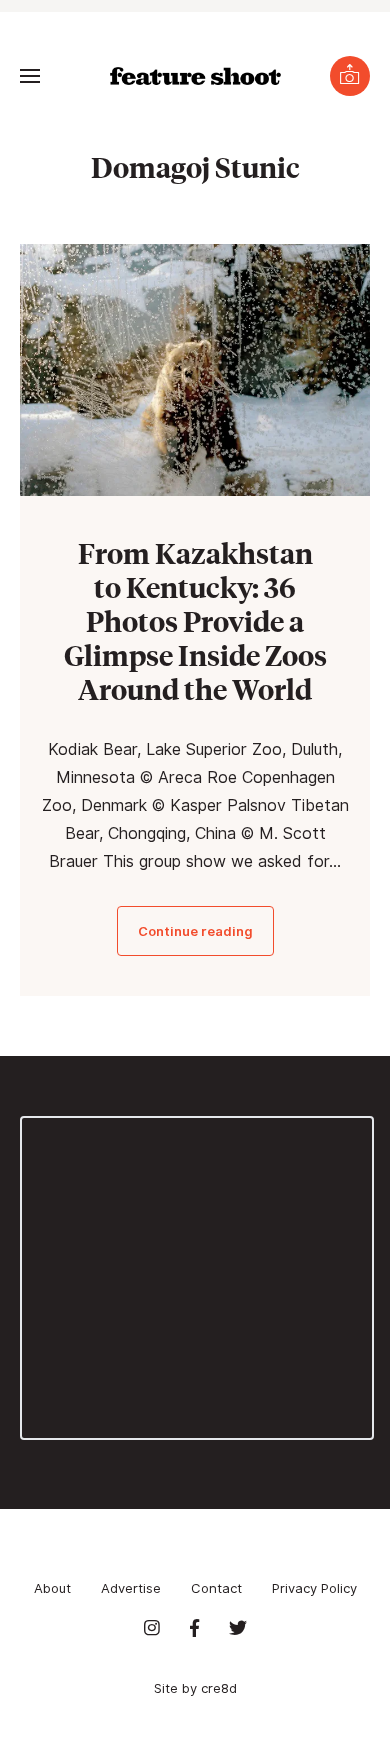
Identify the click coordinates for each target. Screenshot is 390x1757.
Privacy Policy (314, 1588)
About (52, 1588)
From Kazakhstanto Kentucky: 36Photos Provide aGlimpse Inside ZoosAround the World (195, 620)
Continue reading (195, 931)
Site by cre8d (195, 1688)
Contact (216, 1588)
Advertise (131, 1588)
